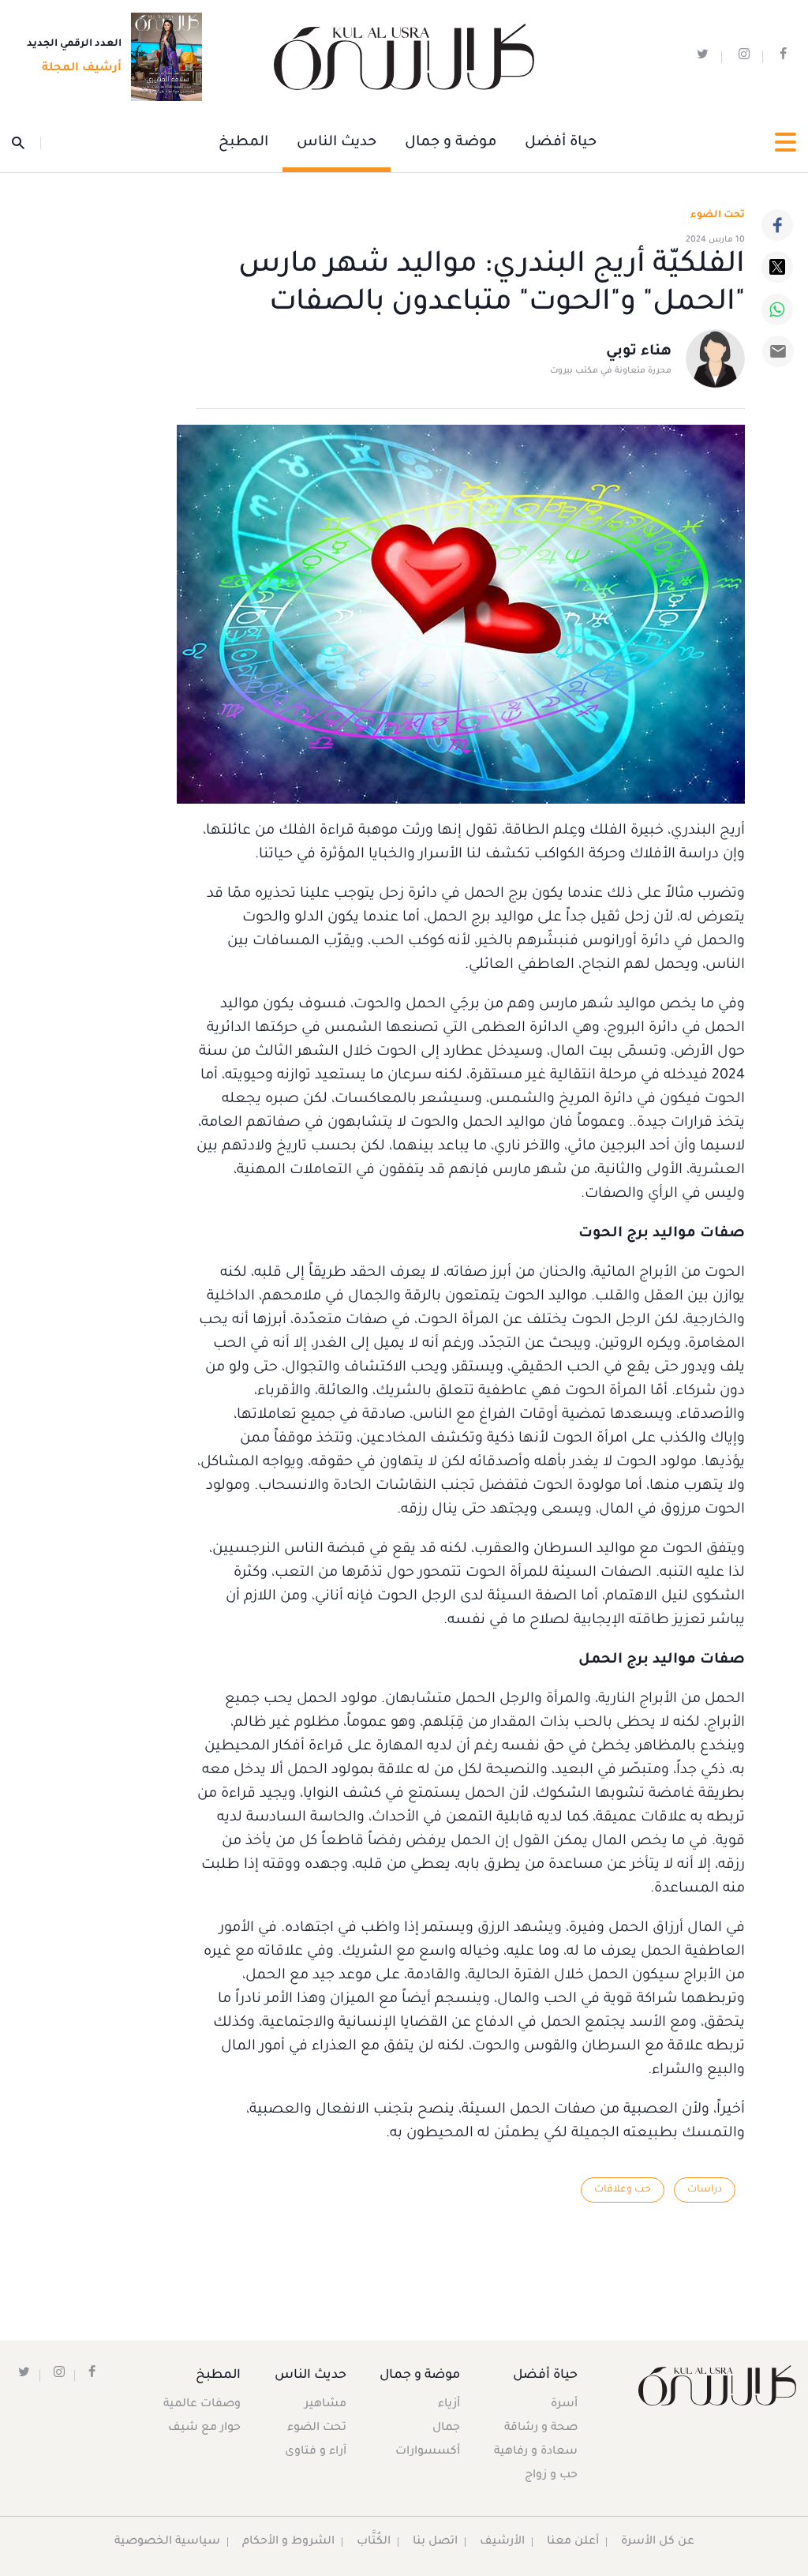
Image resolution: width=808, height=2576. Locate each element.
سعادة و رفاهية (536, 2452)
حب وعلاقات (623, 2190)
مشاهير (325, 2405)
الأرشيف (502, 2542)
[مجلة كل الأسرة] (707, 2385)
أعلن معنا (573, 2542)
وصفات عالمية (202, 2405)
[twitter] (703, 57)
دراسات (705, 2190)
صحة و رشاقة (541, 2428)
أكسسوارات (428, 2452)
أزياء (449, 2405)
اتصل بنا (435, 2542)
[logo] (404, 57)
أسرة (564, 2405)
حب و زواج (551, 2476)
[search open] (26, 143)
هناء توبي (639, 352)
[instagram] (744, 57)
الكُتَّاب (374, 2542)
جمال (446, 2428)
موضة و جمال (451, 143)
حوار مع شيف (204, 2428)
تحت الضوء (718, 216)
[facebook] (783, 57)
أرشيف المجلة (82, 69)
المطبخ (243, 143)
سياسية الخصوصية (167, 2542)
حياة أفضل (561, 143)
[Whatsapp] (777, 309)
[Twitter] (777, 267)
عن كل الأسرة (658, 2542)
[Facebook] (777, 225)
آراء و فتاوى (316, 2452)
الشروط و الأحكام (288, 2542)
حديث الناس (337, 143)
